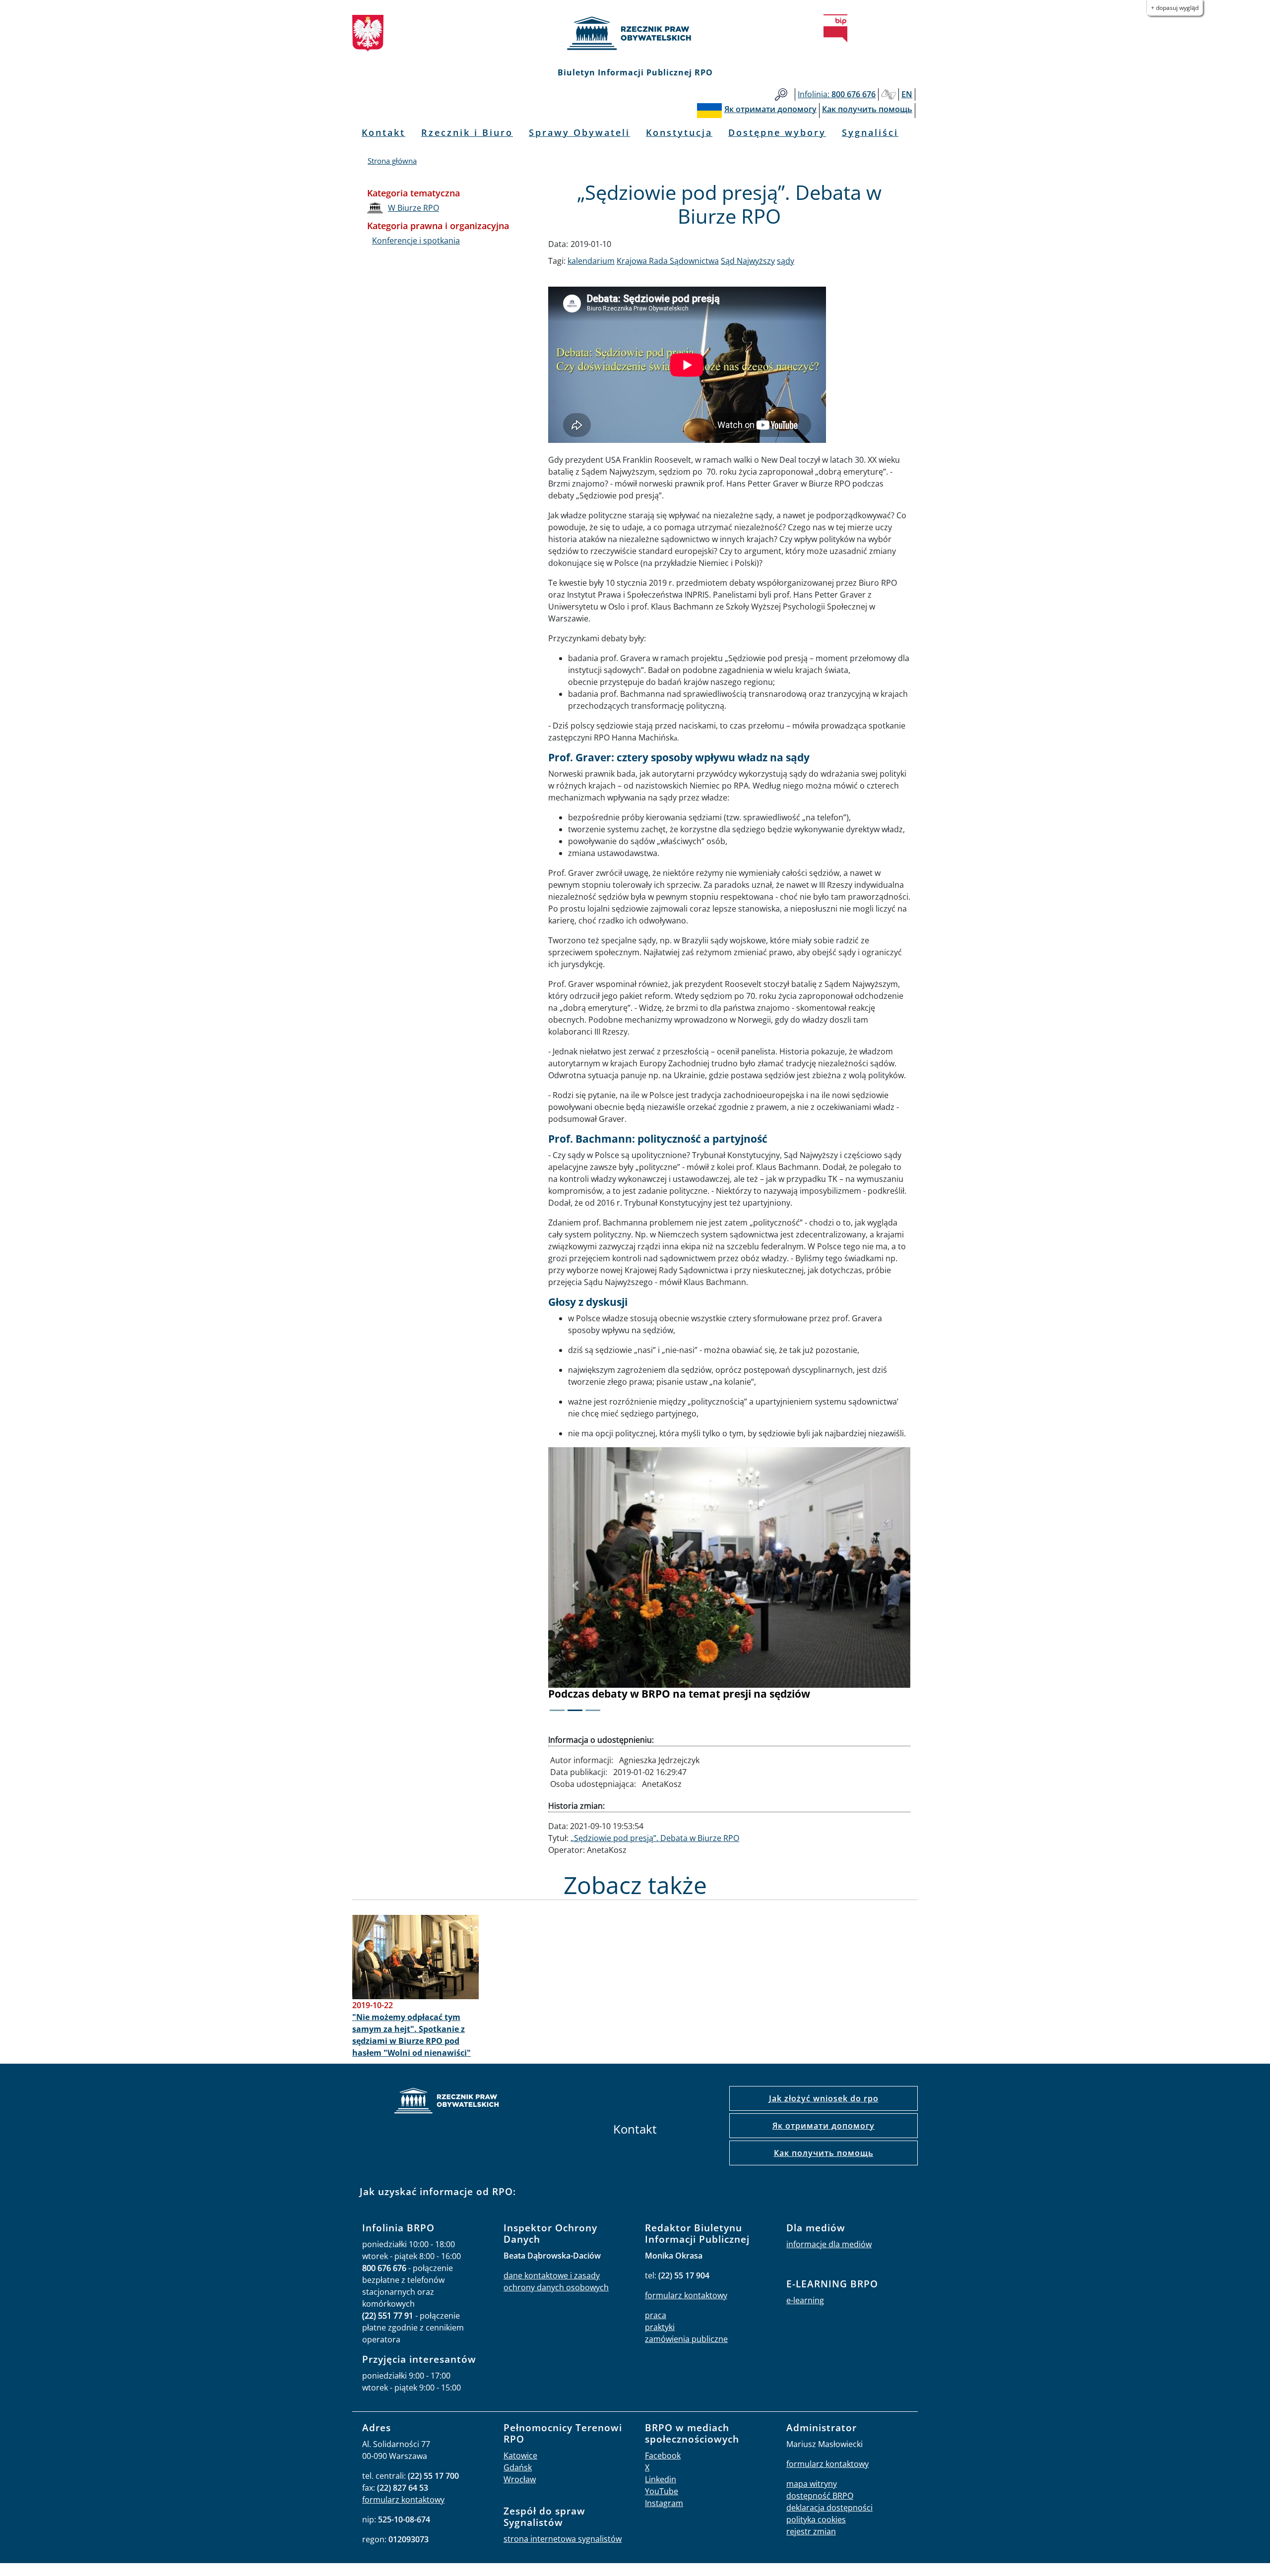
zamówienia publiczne (686, 2339)
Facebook (663, 2455)
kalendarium (591, 261)
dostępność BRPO (820, 2496)
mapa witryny (812, 2484)
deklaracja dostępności (829, 2508)
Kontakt (383, 132)
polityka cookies (816, 2519)
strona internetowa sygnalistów (563, 2539)
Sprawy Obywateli (579, 132)
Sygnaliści (870, 132)
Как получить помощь (824, 2153)
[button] (575, 1586)
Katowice (520, 2455)
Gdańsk (518, 2467)
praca (656, 2315)
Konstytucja (679, 132)
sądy (786, 261)
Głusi (889, 94)
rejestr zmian (811, 2531)
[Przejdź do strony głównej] (635, 33)
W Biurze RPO (413, 208)
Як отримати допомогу (824, 2126)
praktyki (660, 2327)
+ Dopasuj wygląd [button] (1175, 8)
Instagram (664, 2503)
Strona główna (392, 161)
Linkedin (661, 2479)
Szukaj (781, 94)
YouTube (662, 2491)
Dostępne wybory (777, 132)
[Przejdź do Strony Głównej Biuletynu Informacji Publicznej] (835, 28)
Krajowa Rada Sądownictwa (668, 261)
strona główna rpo (446, 2102)
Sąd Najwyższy (748, 261)
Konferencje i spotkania (416, 241)
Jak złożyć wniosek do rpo (824, 2098)
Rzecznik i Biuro (467, 132)
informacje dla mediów (829, 2244)
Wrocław (520, 2479)
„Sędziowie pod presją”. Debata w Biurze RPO (655, 1838)
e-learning (805, 2300)
